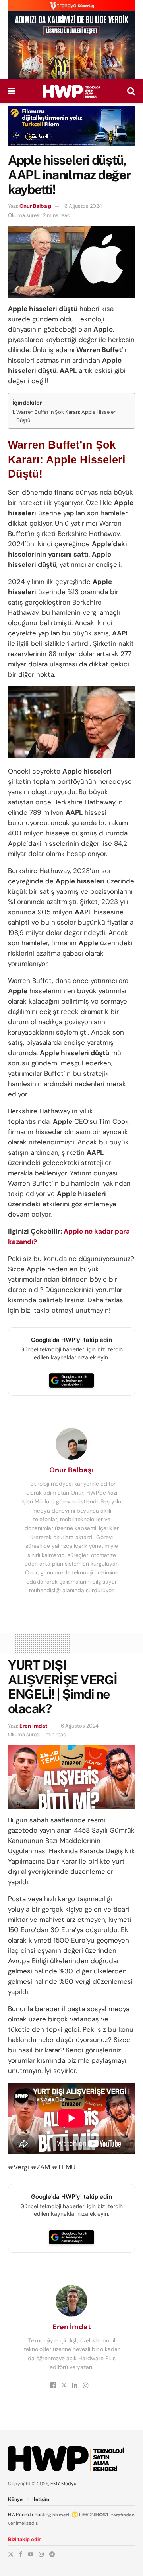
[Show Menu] (12, 91)
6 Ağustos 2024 (83, 206)
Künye (15, 2499)
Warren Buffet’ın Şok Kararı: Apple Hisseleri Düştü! (67, 416)
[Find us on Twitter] (11, 2554)
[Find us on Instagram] (41, 2554)
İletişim (41, 2499)
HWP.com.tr (21, 2515)
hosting (43, 2515)
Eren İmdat (34, 1726)
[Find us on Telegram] (52, 2554)
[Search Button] (131, 91)
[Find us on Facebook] (21, 2554)
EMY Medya (64, 2484)
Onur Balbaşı (35, 206)
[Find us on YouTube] (31, 2554)
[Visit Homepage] (71, 91)
